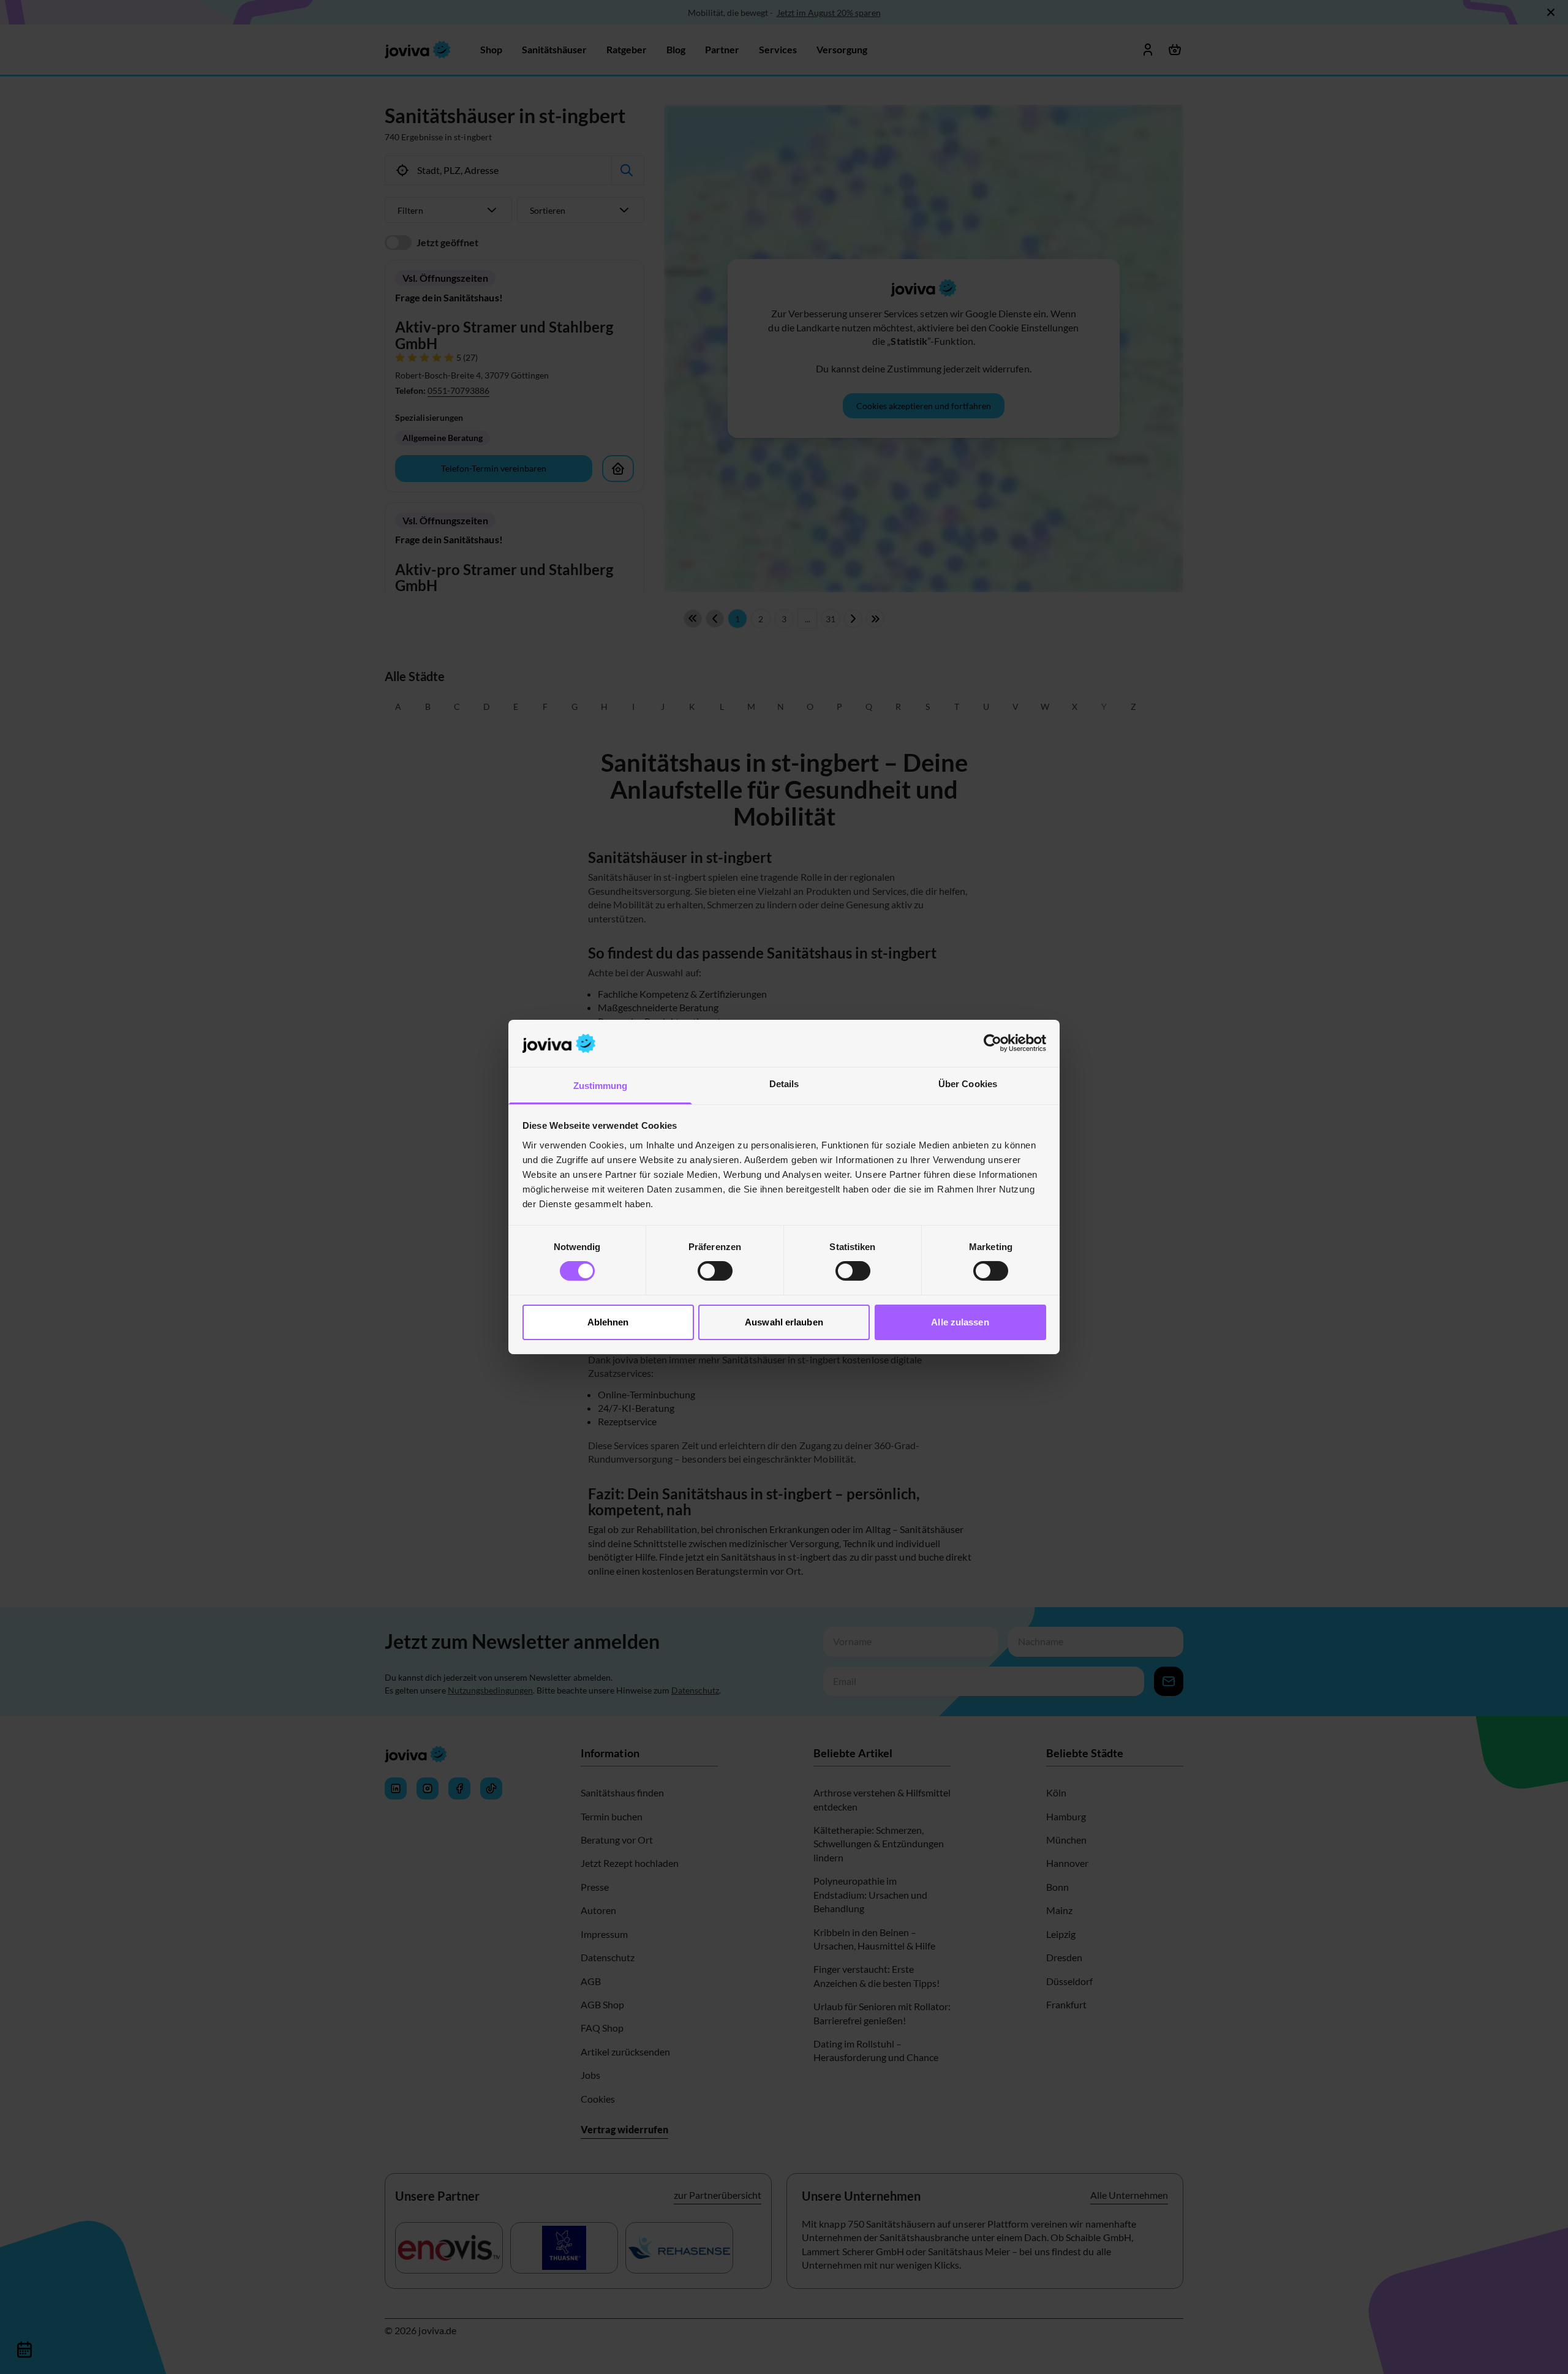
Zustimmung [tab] (601, 1086)
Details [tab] (784, 1084)
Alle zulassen (960, 1322)
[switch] (715, 1271)
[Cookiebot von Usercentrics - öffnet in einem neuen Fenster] (993, 1043)
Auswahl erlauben (784, 1322)
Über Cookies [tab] (968, 1084)
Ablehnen (608, 1322)
